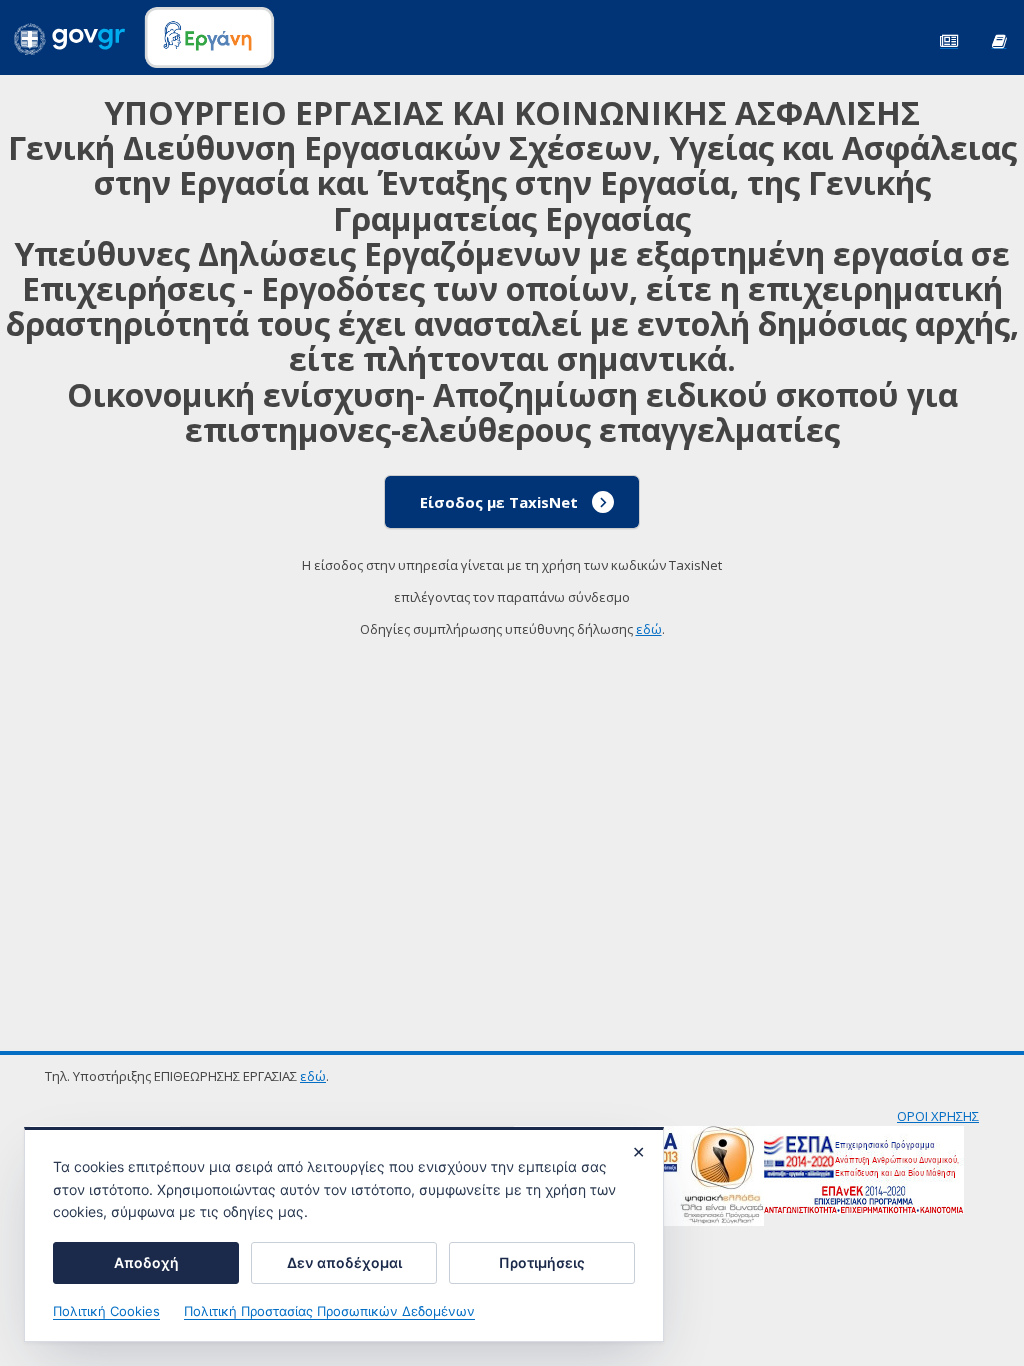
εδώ (649, 629)
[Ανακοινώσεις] (949, 39)
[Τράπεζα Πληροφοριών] (999, 39)
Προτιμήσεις (542, 1262)
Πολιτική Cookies (106, 1311)
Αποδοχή (146, 1262)
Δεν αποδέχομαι (344, 1262)
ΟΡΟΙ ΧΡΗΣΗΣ (938, 1116)
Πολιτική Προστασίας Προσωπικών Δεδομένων (329, 1311)
